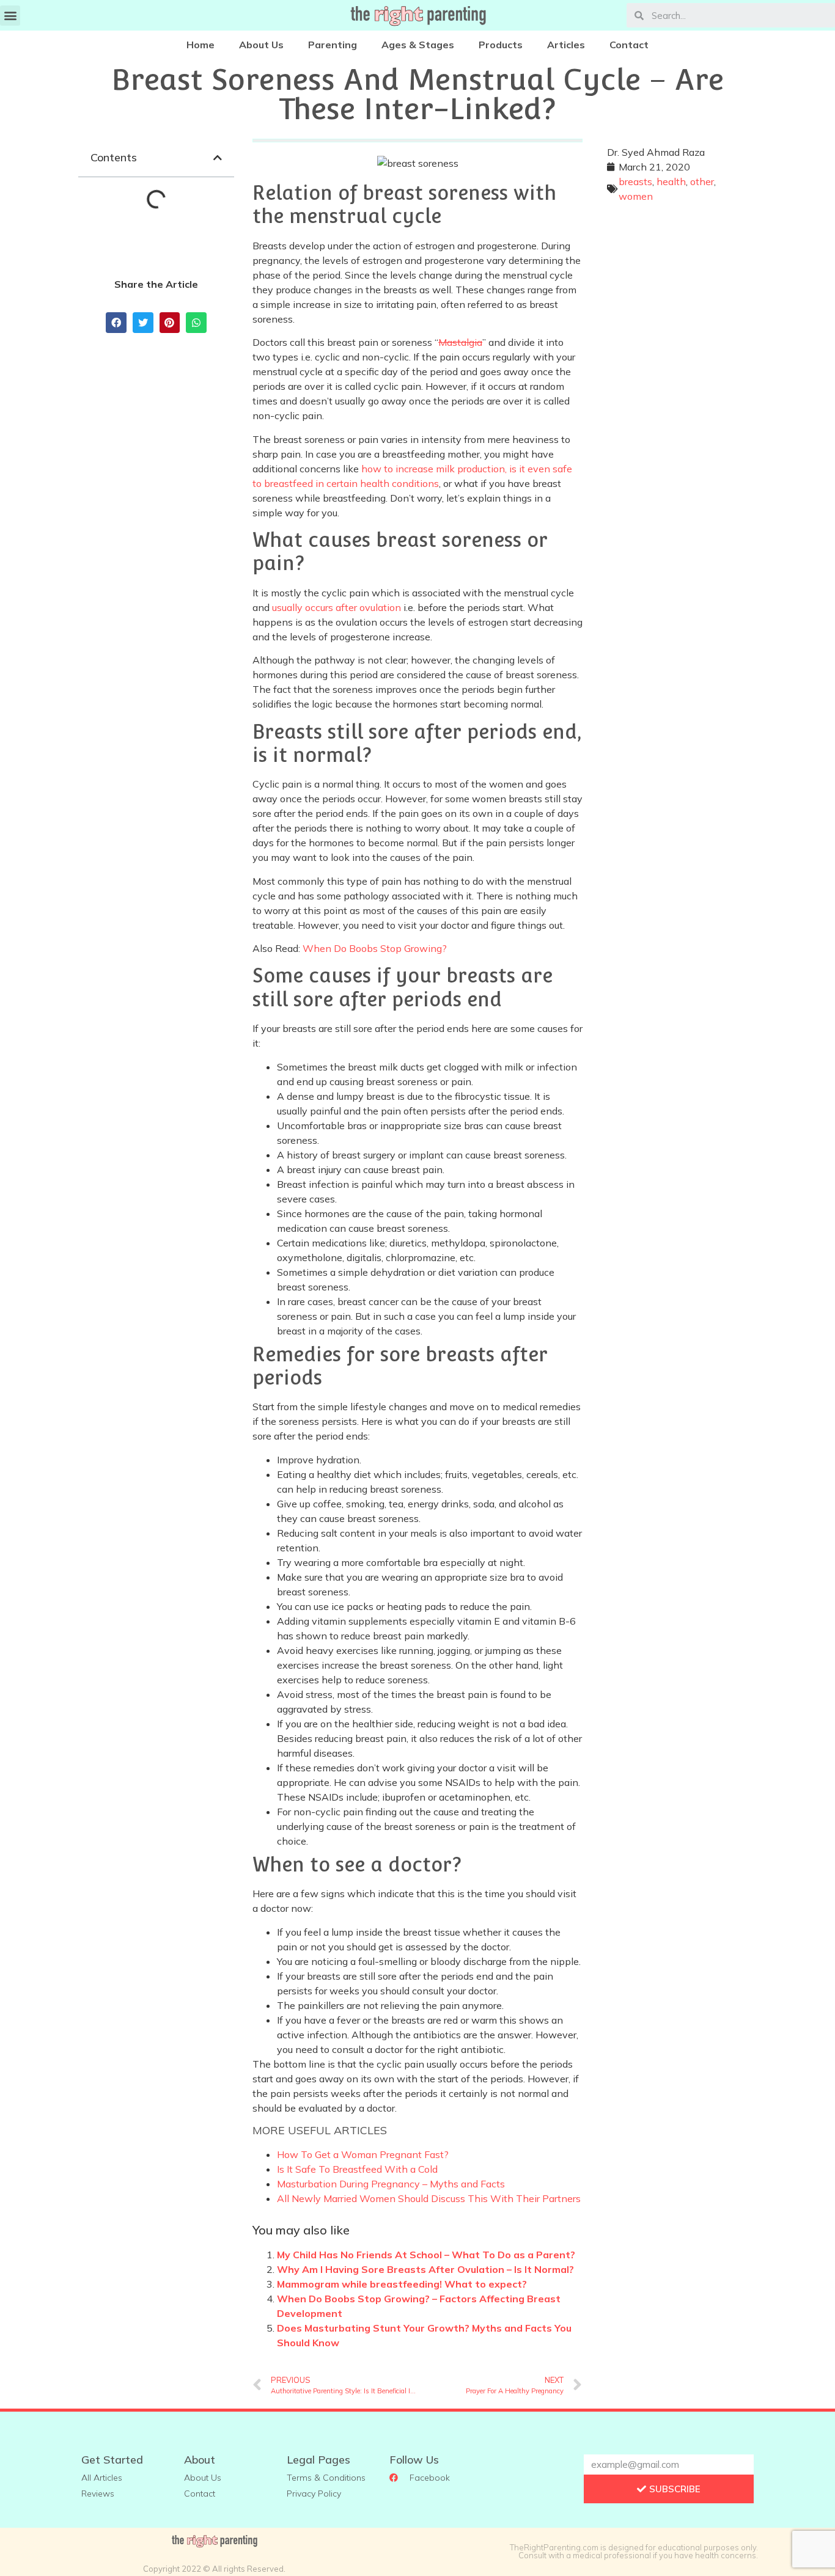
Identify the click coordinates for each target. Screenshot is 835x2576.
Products (501, 45)
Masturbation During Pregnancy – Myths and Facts (391, 2184)
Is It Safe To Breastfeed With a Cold (357, 2169)
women (636, 196)
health (671, 181)
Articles (566, 45)
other (702, 181)
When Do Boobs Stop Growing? (375, 948)
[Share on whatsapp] (196, 323)
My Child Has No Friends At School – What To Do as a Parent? (426, 2255)
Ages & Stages (418, 45)
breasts (635, 181)
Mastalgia (460, 342)
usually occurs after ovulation (337, 607)
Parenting (333, 45)
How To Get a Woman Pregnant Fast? (363, 2154)
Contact (629, 45)
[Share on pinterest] (170, 323)
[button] (10, 16)
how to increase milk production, (434, 469)
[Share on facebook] (116, 323)
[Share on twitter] (143, 323)
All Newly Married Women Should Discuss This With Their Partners (429, 2198)
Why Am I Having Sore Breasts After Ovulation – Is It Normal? (425, 2269)
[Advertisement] (679, 399)
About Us (261, 45)
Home (200, 45)
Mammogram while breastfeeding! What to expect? (402, 2284)
